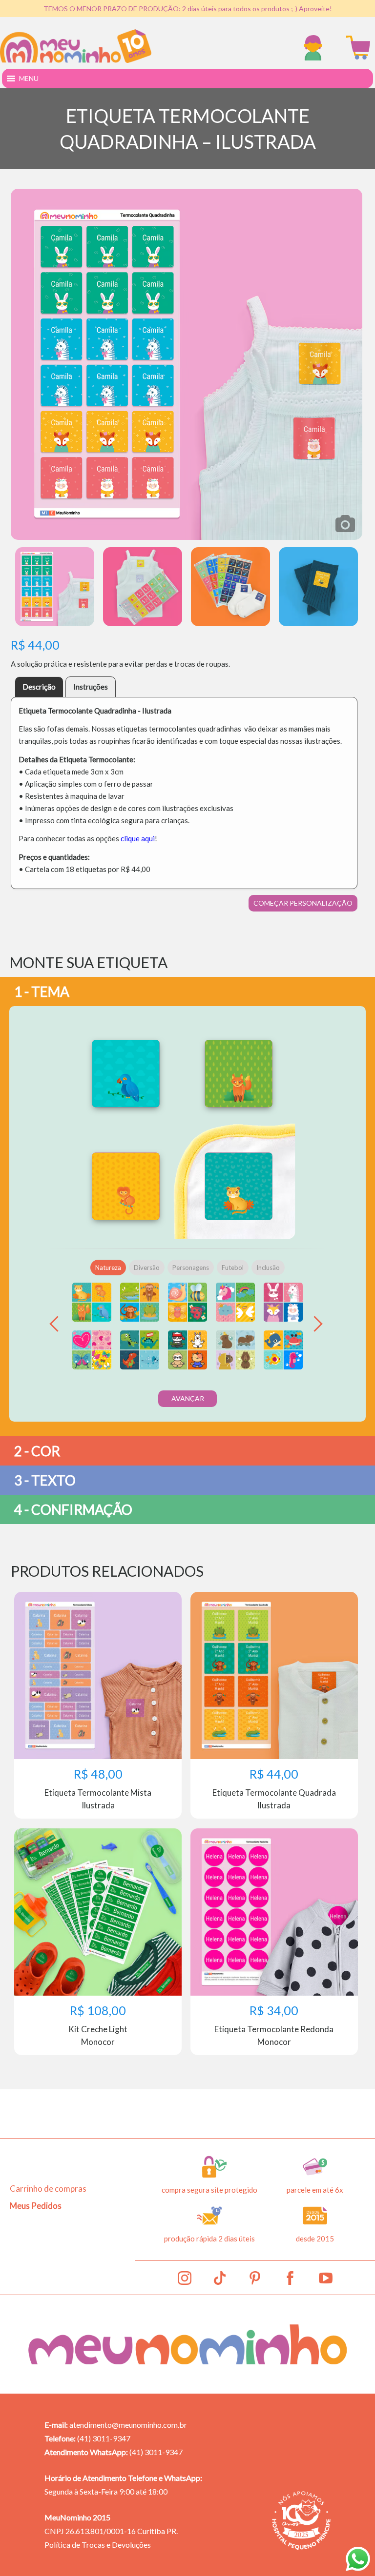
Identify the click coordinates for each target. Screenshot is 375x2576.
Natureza (108, 1268)
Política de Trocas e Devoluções (98, 2545)
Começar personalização (303, 903)
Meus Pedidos (36, 2206)
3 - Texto (45, 1480)
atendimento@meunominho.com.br (128, 2425)
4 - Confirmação (73, 1509)
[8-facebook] (290, 2278)
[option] (187, 364)
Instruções (91, 687)
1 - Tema (42, 991)
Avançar (188, 1398)
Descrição (39, 687)
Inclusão (268, 1268)
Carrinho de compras (48, 2189)
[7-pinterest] (255, 2278)
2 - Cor (37, 1451)
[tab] (39, 687)
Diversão (147, 1268)
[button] (29, 79)
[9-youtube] (326, 2278)
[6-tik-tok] (220, 2278)
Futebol (233, 1268)
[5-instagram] (185, 2278)
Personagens (191, 1268)
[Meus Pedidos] (315, 48)
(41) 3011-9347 (104, 2438)
